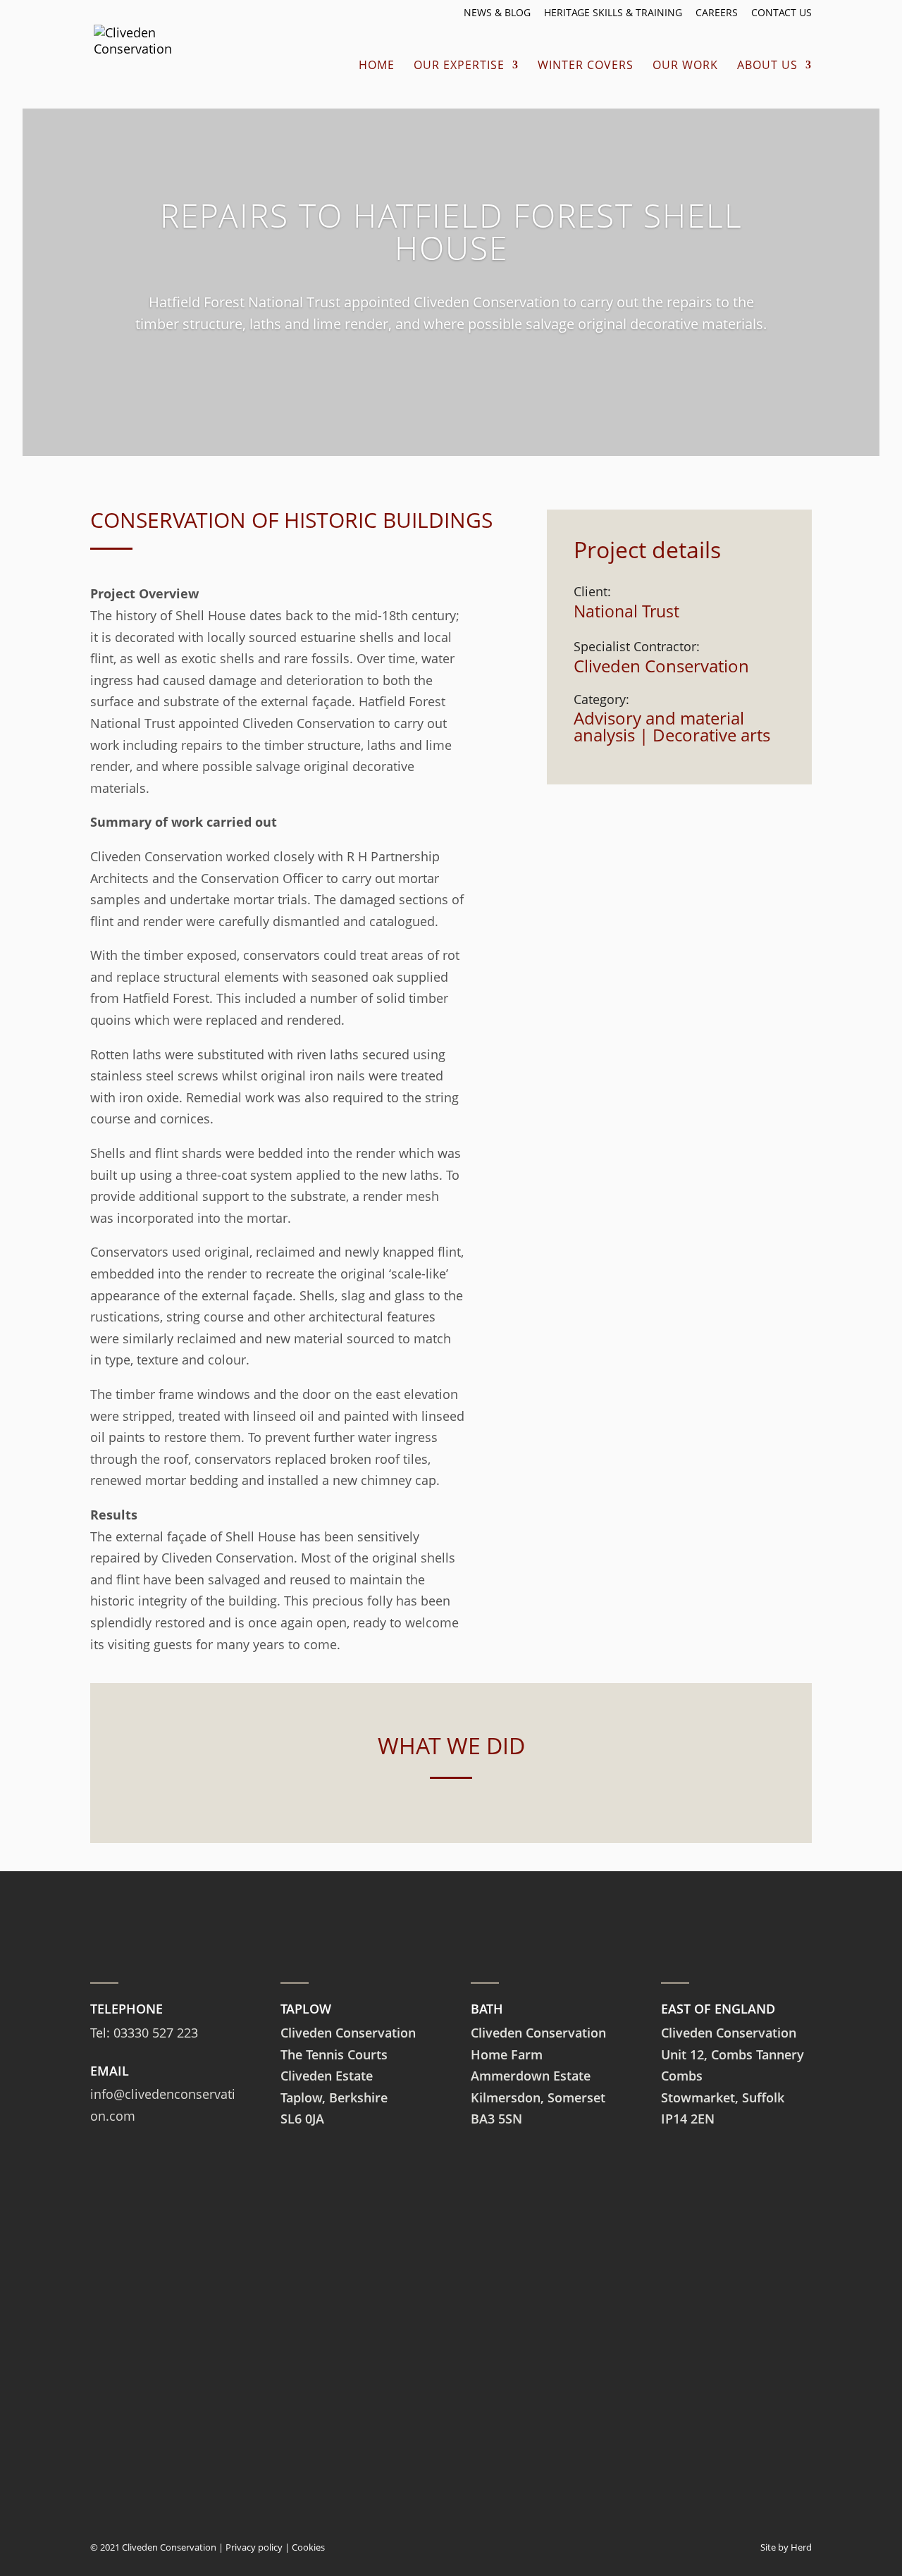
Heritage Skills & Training (613, 13)
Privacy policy (254, 2547)
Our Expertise (459, 66)
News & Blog (497, 13)
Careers (717, 13)
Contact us (781, 13)
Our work (685, 66)
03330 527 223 (156, 2033)
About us (767, 66)
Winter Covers (586, 66)
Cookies (308, 2547)
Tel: (102, 2033)
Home (377, 66)
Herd (801, 2547)
